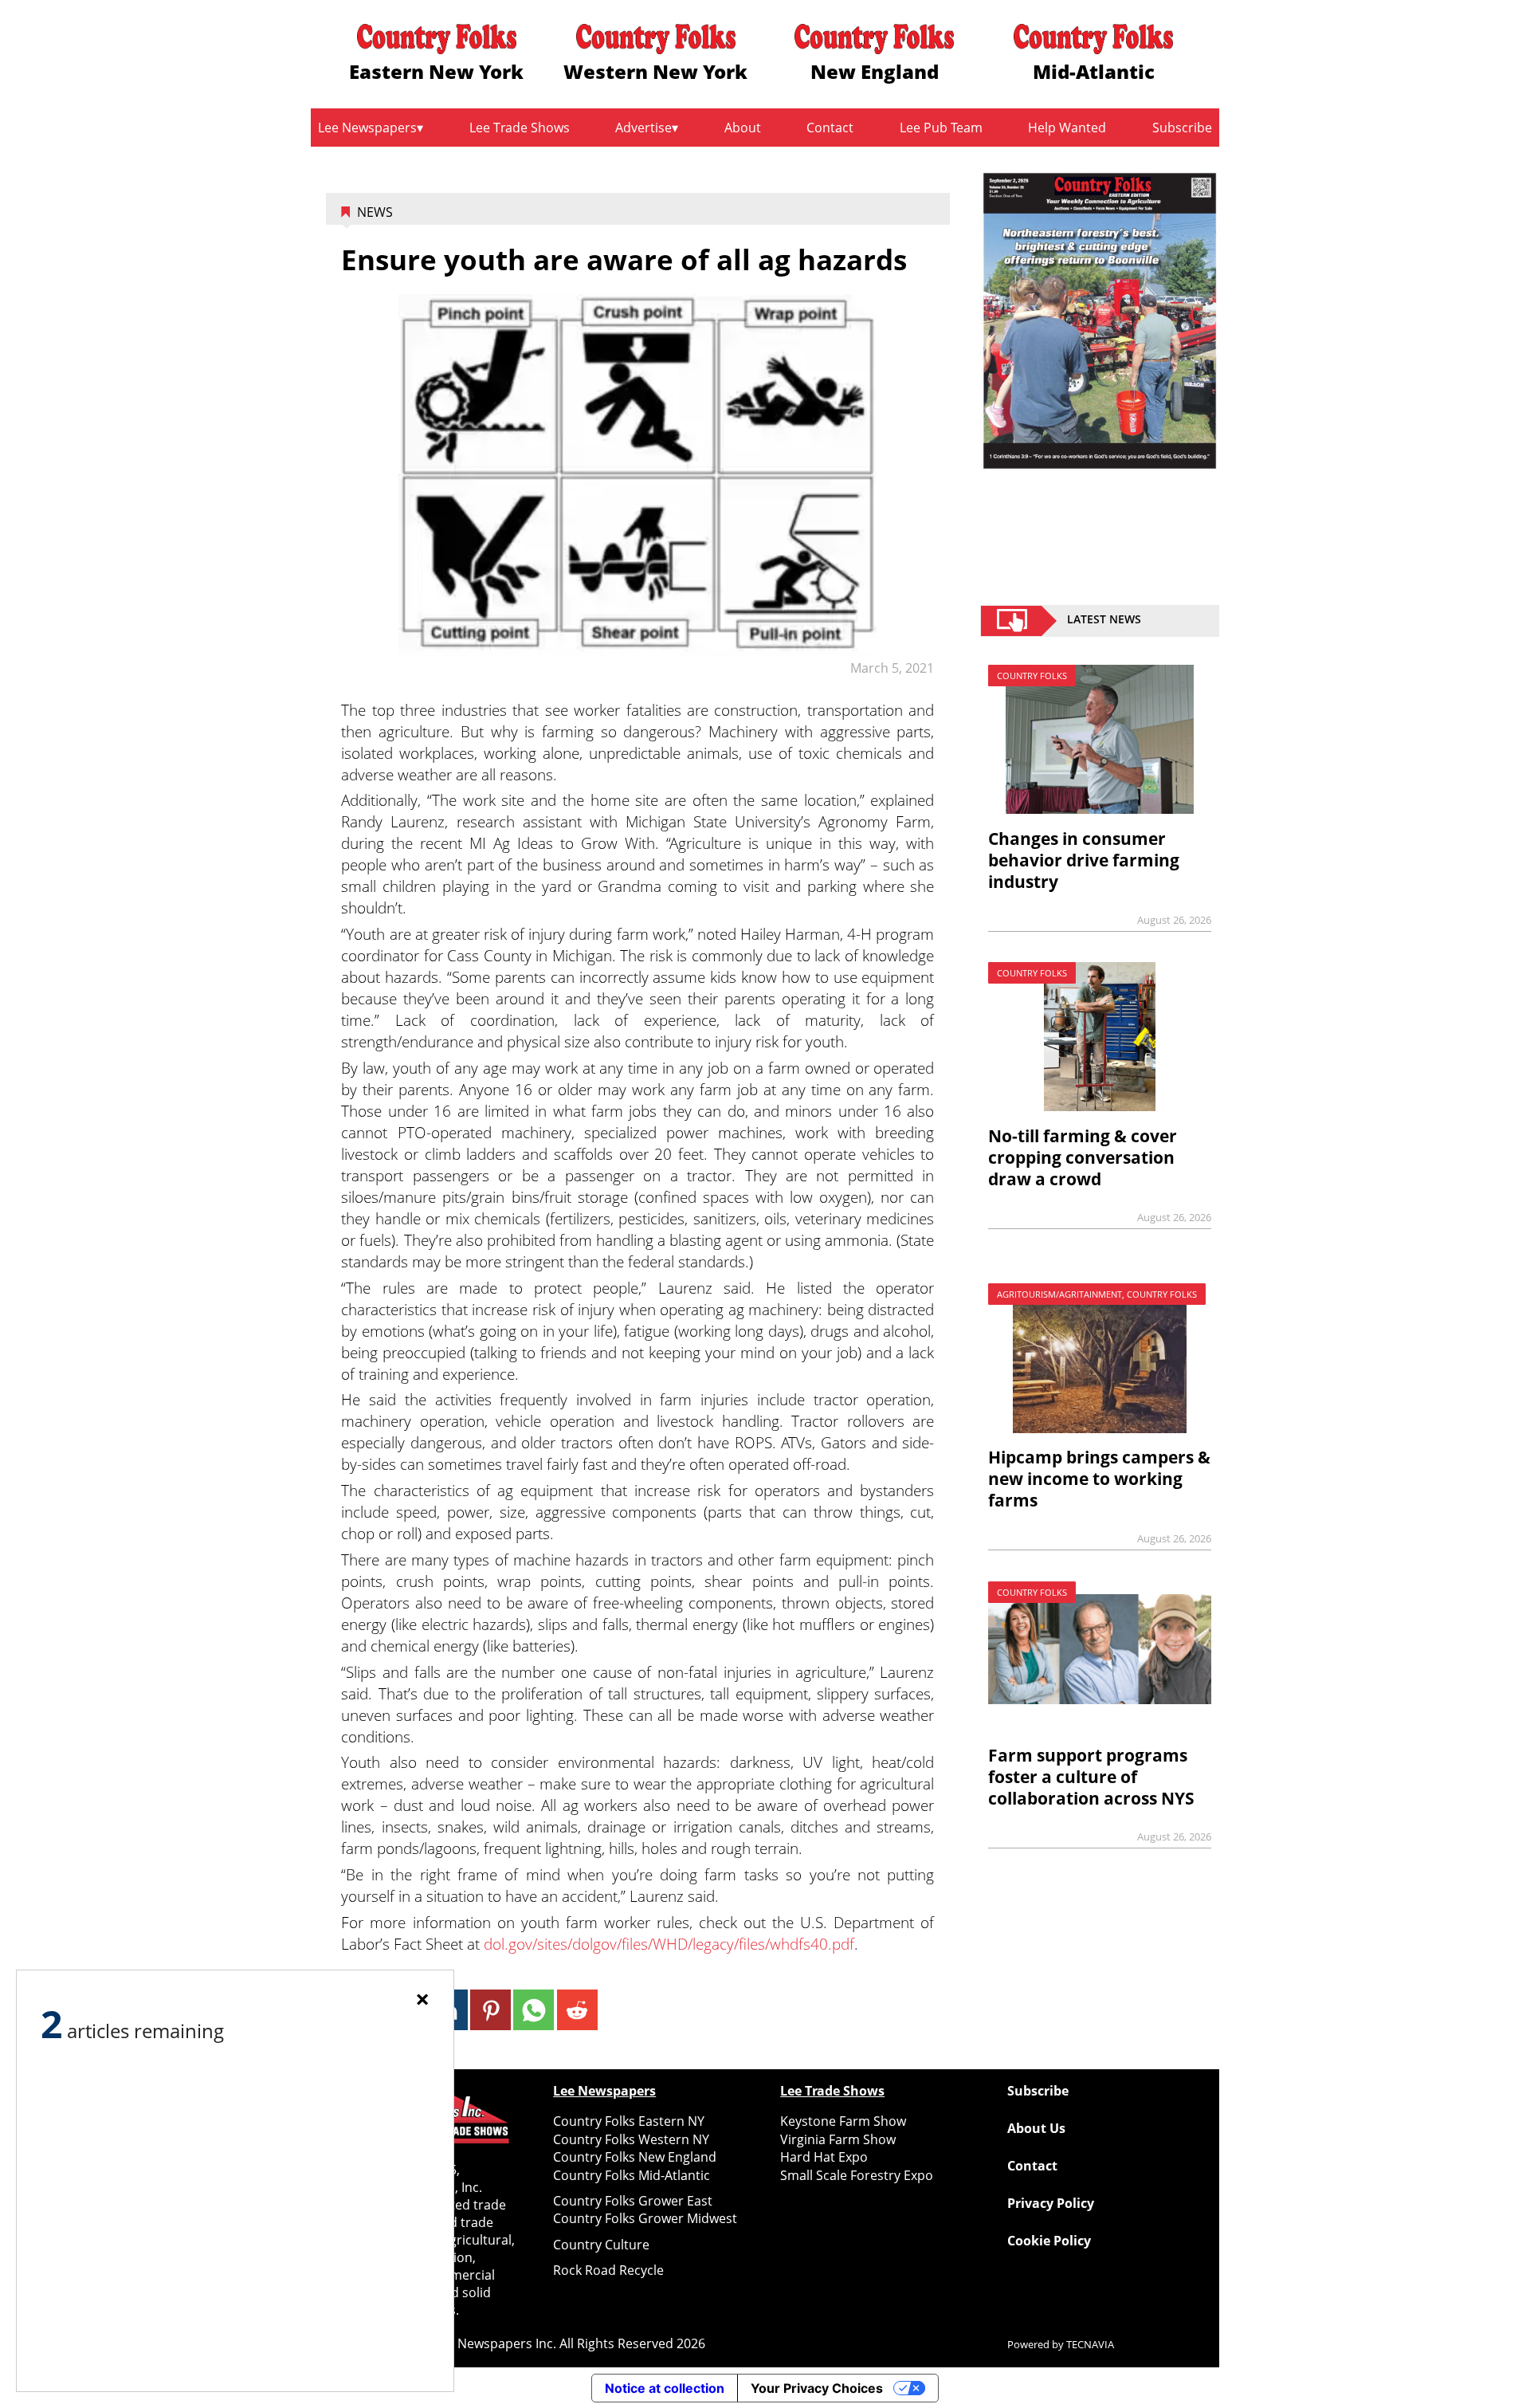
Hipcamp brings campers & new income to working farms (1099, 1479)
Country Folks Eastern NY (629, 2121)
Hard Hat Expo (824, 2157)
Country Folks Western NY (631, 2139)
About (743, 128)
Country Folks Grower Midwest (645, 2218)
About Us (1036, 2128)
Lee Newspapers (367, 128)
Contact (830, 128)
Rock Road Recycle (608, 2270)
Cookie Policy (1049, 2241)
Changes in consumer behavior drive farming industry (1084, 860)
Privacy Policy (1051, 2203)
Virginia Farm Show (838, 2139)
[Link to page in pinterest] (490, 2010)
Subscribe (1182, 128)
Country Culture (601, 2245)
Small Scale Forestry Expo (857, 2175)
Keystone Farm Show (843, 2121)
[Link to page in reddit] (577, 2010)
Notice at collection (665, 2388)
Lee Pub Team (941, 128)
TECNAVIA (1090, 2344)
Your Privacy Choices (817, 2388)
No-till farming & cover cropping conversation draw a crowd (1083, 1157)
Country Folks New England (635, 2157)
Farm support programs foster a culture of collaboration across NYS (1091, 1777)
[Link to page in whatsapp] (534, 2010)
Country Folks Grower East (633, 2201)
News (375, 212)
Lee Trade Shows (520, 128)
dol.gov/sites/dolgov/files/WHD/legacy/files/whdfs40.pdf (669, 1944)
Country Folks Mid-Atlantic (632, 2175)
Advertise (643, 128)
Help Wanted (1067, 128)
